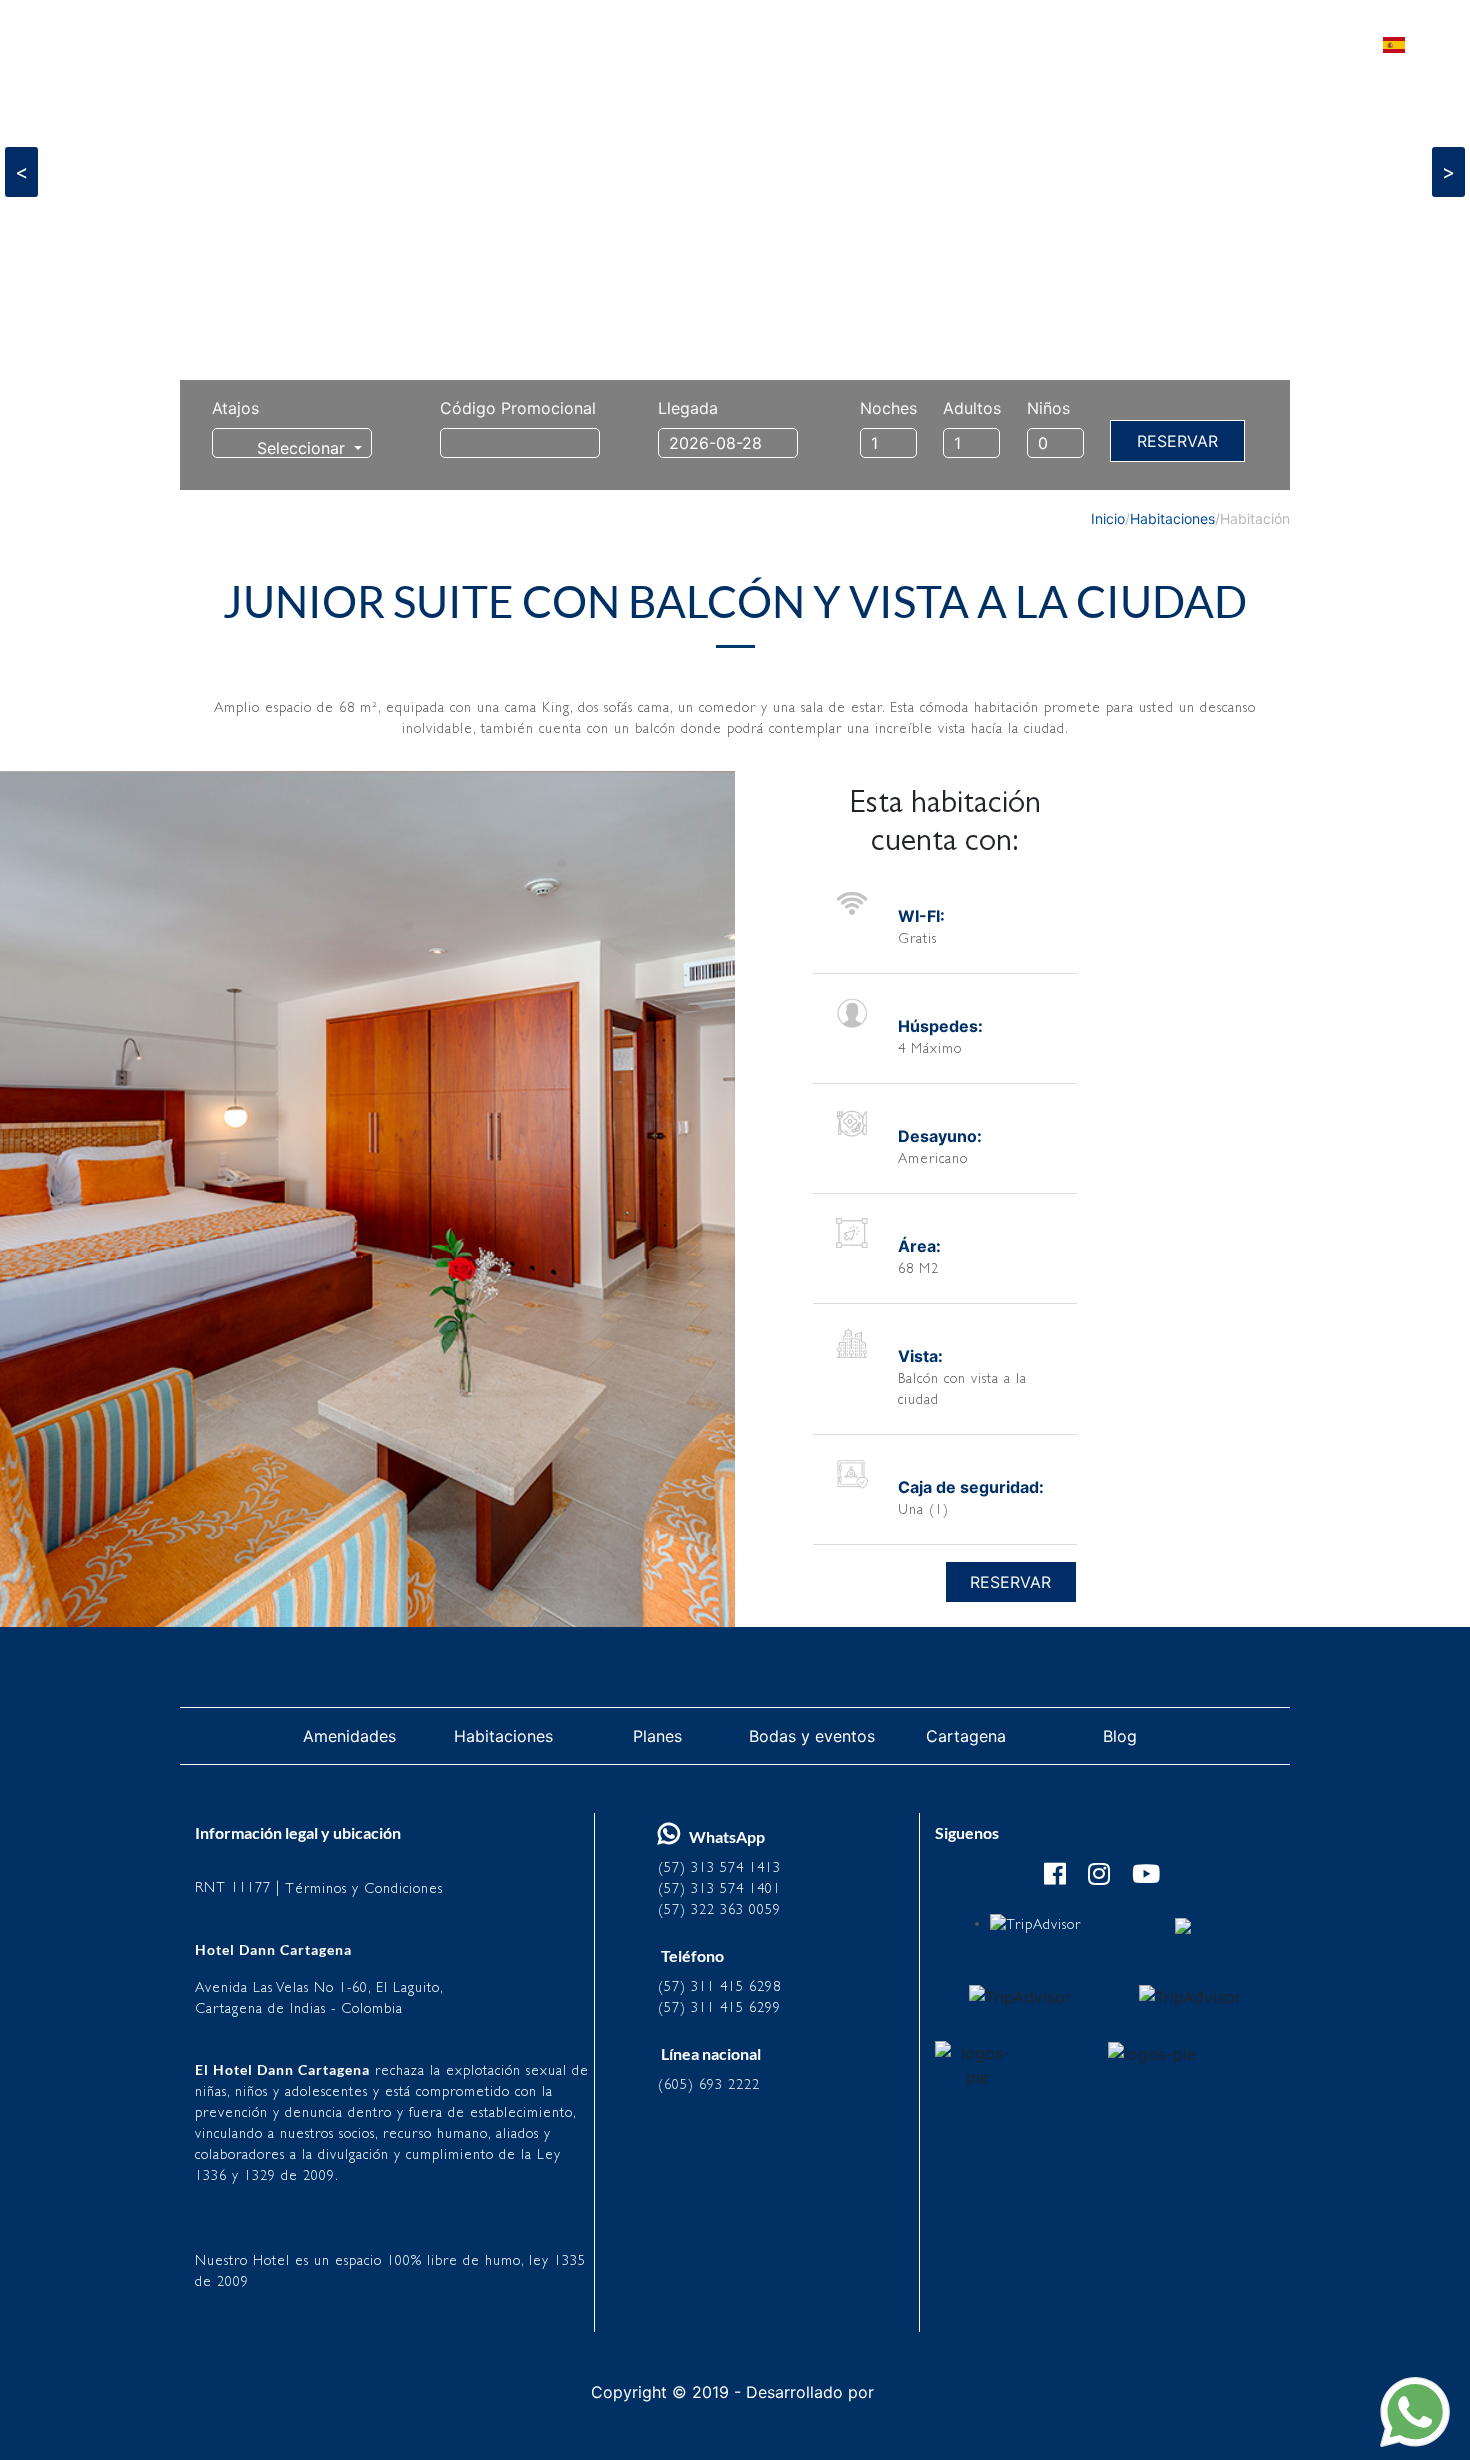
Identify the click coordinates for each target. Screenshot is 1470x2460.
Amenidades (758, 94)
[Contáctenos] (1148, 44)
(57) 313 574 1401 (719, 1888)
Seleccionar (303, 448)
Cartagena (1298, 94)
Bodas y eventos (1151, 94)
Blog (1398, 94)
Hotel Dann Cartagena (577, 94)
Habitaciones (901, 94)
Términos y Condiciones (364, 1888)
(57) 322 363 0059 (719, 1909)
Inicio (1108, 518)
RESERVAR (1010, 1582)
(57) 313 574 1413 (719, 1867)
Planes (1021, 94)
